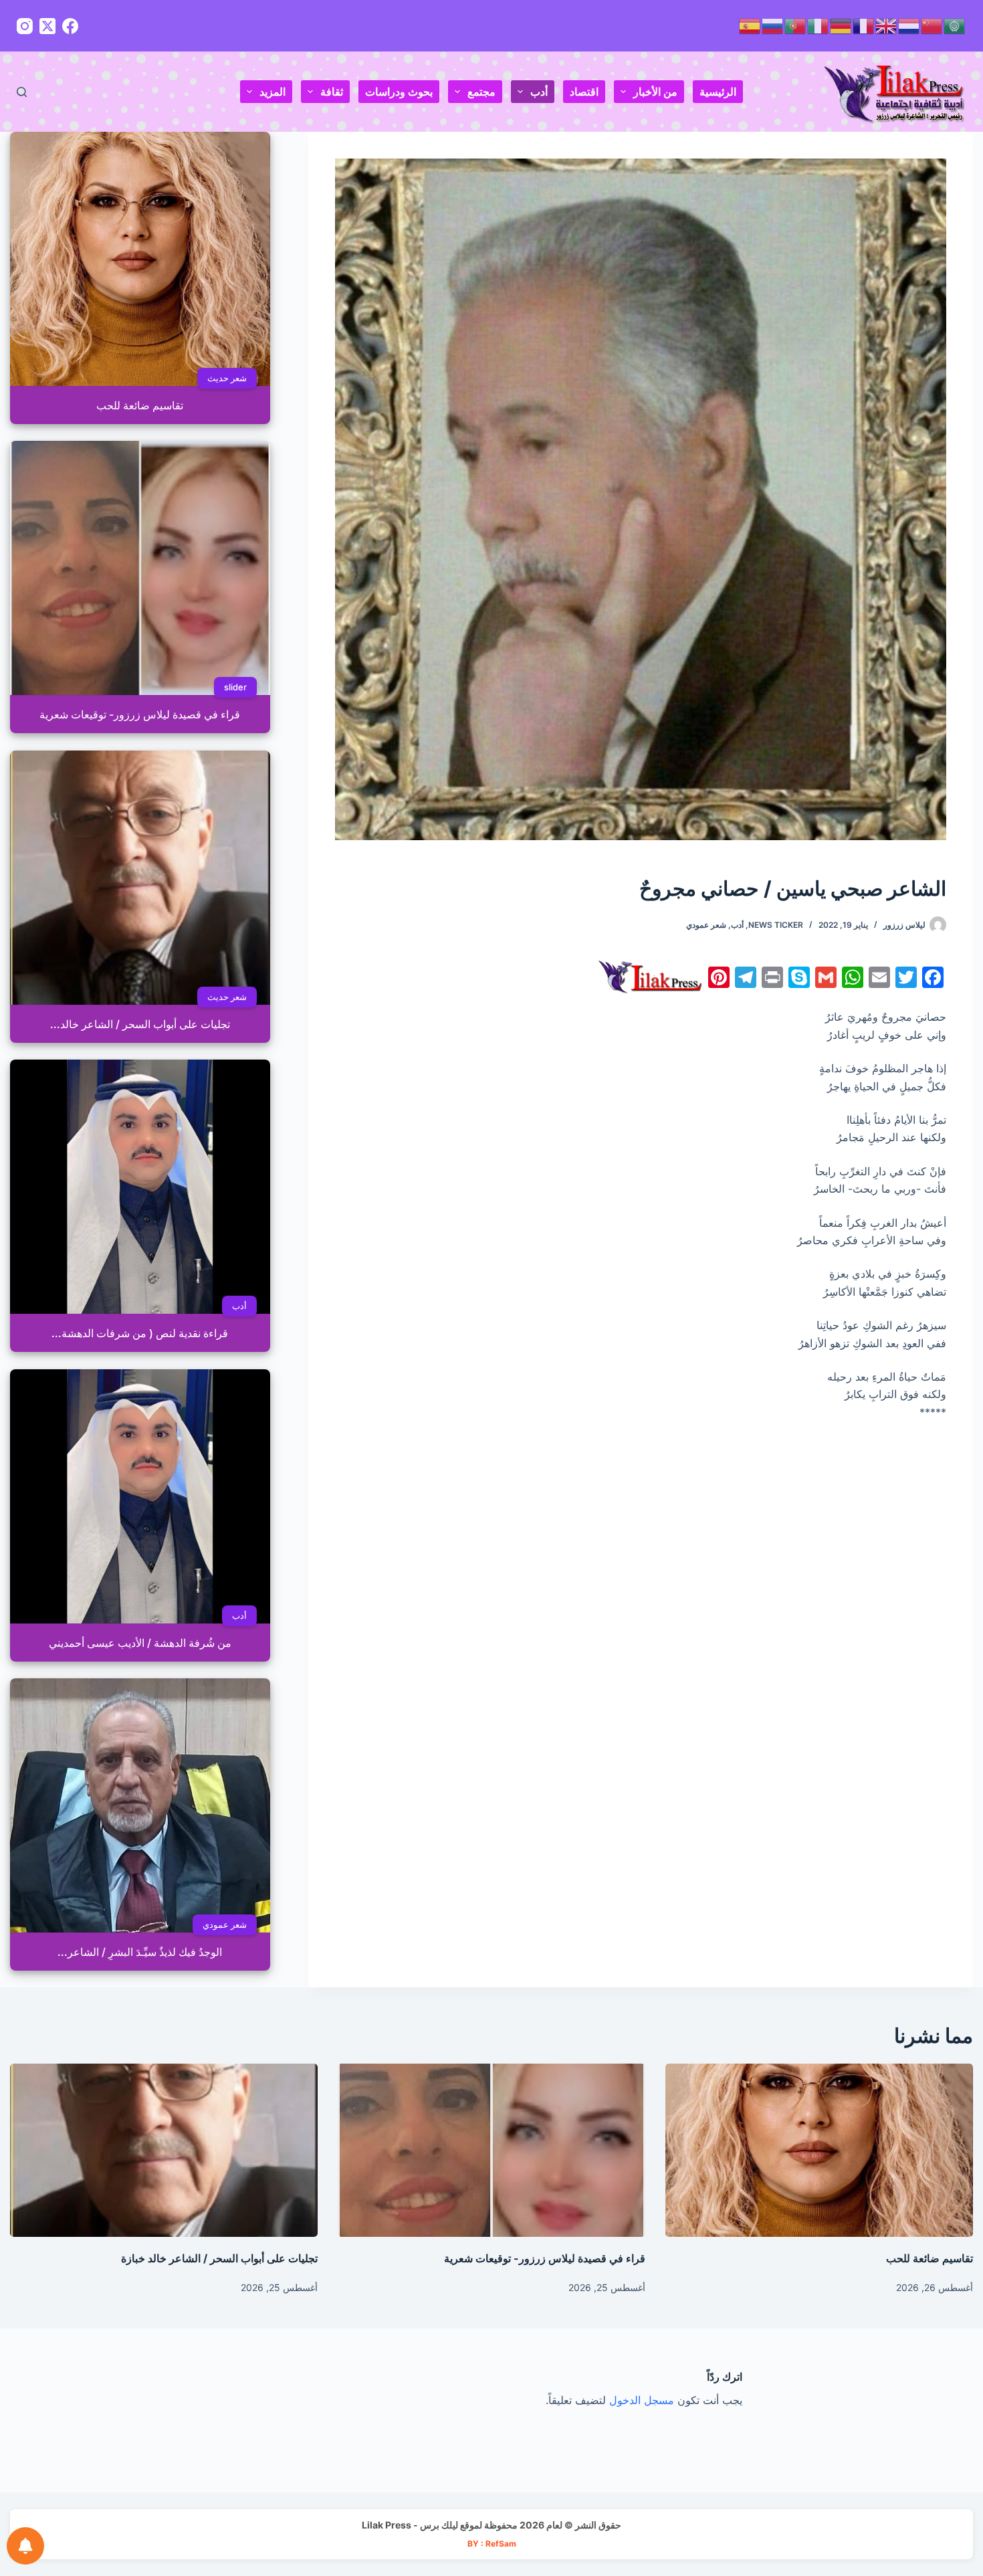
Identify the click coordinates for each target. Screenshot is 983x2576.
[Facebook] (70, 26)
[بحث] (22, 92)
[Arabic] (955, 25)
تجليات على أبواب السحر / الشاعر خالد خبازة (219, 2258)
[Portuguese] (796, 25)
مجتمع (481, 92)
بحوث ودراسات (399, 92)
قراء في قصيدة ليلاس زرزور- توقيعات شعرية (545, 2258)
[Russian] (773, 25)
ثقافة (332, 92)
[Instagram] (25, 26)
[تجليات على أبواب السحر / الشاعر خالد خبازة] (164, 2150)
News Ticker (776, 925)
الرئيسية (718, 92)
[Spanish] (750, 25)
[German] (841, 25)
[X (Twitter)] (47, 26)
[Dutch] (909, 25)
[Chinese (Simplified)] (932, 25)
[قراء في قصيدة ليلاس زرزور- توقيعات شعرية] (491, 2150)
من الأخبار (655, 92)
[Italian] (818, 25)
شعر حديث (227, 378)
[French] (864, 25)
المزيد (272, 92)
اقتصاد (584, 92)
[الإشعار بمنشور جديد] (25, 2546)
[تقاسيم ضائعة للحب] (819, 2150)
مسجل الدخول (642, 2400)
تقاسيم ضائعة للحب (930, 2258)
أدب (539, 92)
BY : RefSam (492, 2544)
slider (235, 687)
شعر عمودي (706, 925)
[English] (887, 25)
